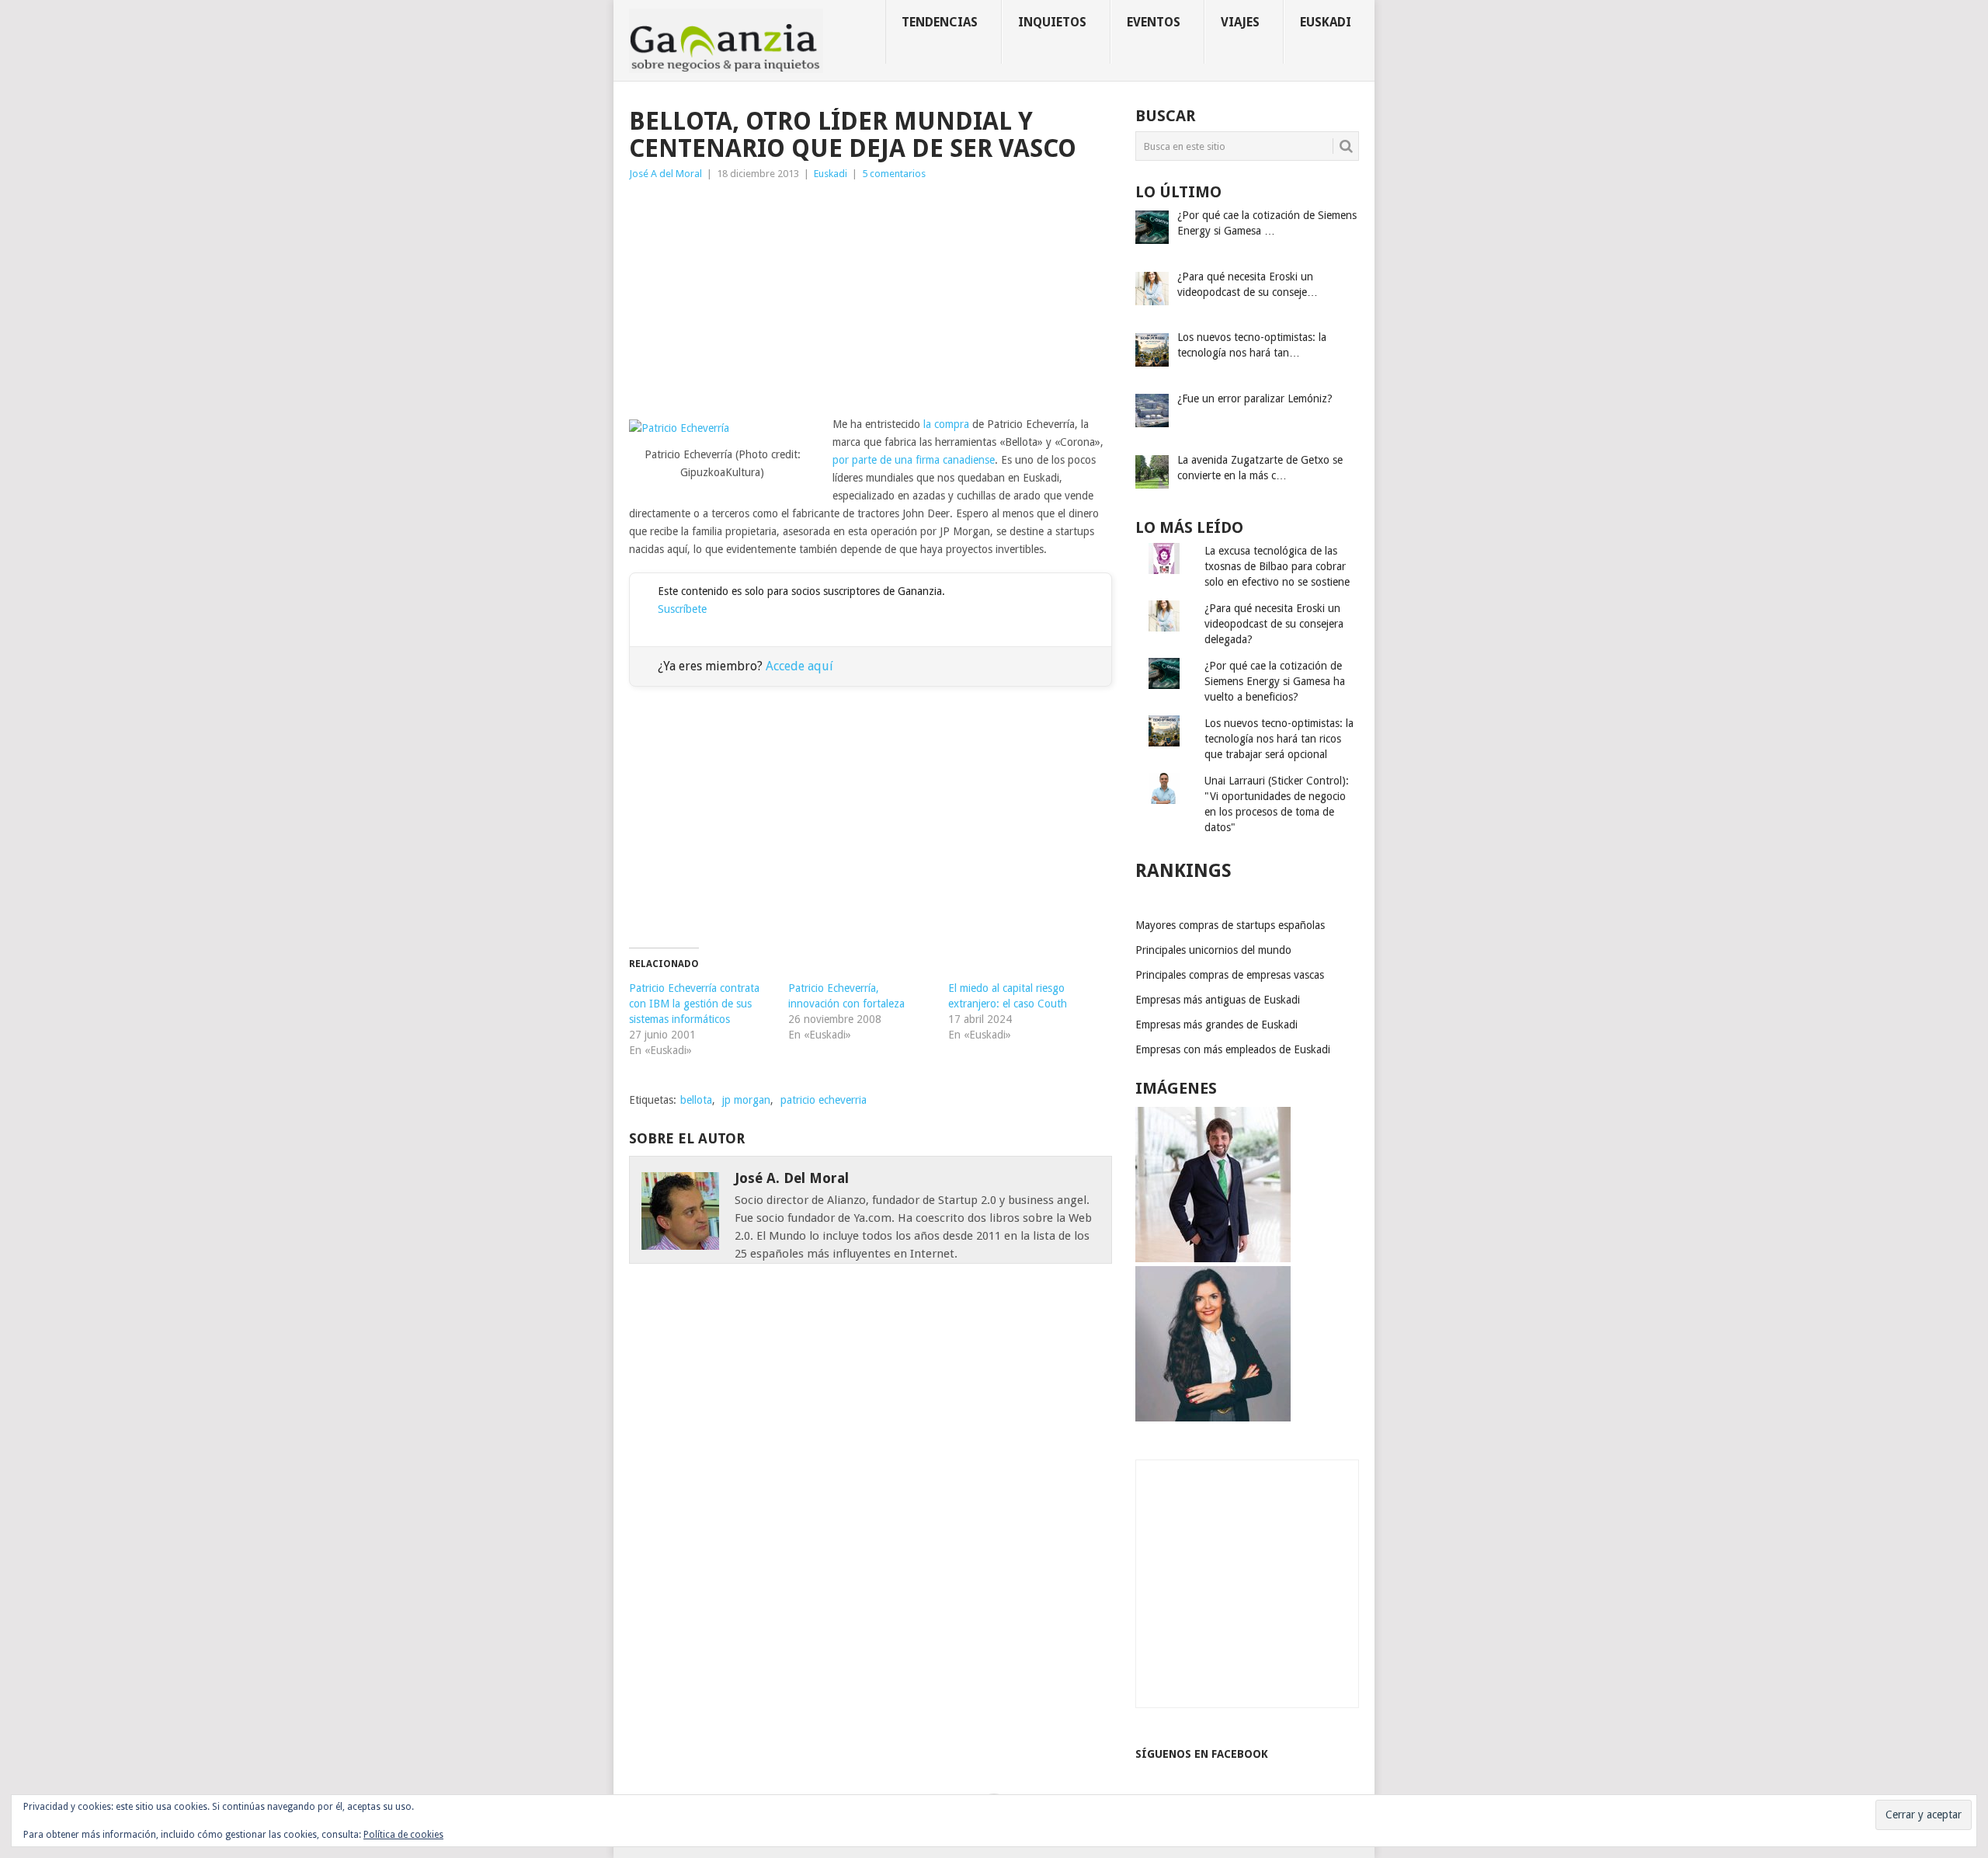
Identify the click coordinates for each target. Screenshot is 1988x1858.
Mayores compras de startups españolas (1230, 925)
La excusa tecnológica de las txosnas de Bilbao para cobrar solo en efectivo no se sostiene (1277, 566)
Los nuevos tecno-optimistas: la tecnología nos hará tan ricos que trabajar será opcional (1279, 739)
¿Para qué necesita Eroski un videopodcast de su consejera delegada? (1274, 624)
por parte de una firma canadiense (914, 460)
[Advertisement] (871, 299)
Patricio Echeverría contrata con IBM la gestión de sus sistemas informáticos (694, 1004)
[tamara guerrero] (1213, 1418)
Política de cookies (403, 1835)
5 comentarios (894, 174)
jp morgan (746, 1100)
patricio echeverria (824, 1100)
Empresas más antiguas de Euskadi (1218, 1000)
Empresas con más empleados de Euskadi (1233, 1049)
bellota (696, 1100)
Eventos (1154, 22)
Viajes (1240, 22)
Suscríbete (682, 609)
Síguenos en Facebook (1202, 1754)
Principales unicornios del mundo (1213, 950)
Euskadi (1326, 22)
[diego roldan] (1213, 1258)
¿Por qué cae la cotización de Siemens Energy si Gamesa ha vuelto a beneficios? (1275, 681)
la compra (946, 424)
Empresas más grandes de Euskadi (1216, 1025)
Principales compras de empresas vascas (1230, 975)
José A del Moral (666, 174)
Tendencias (940, 22)
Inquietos (1052, 22)
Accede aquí (799, 666)
